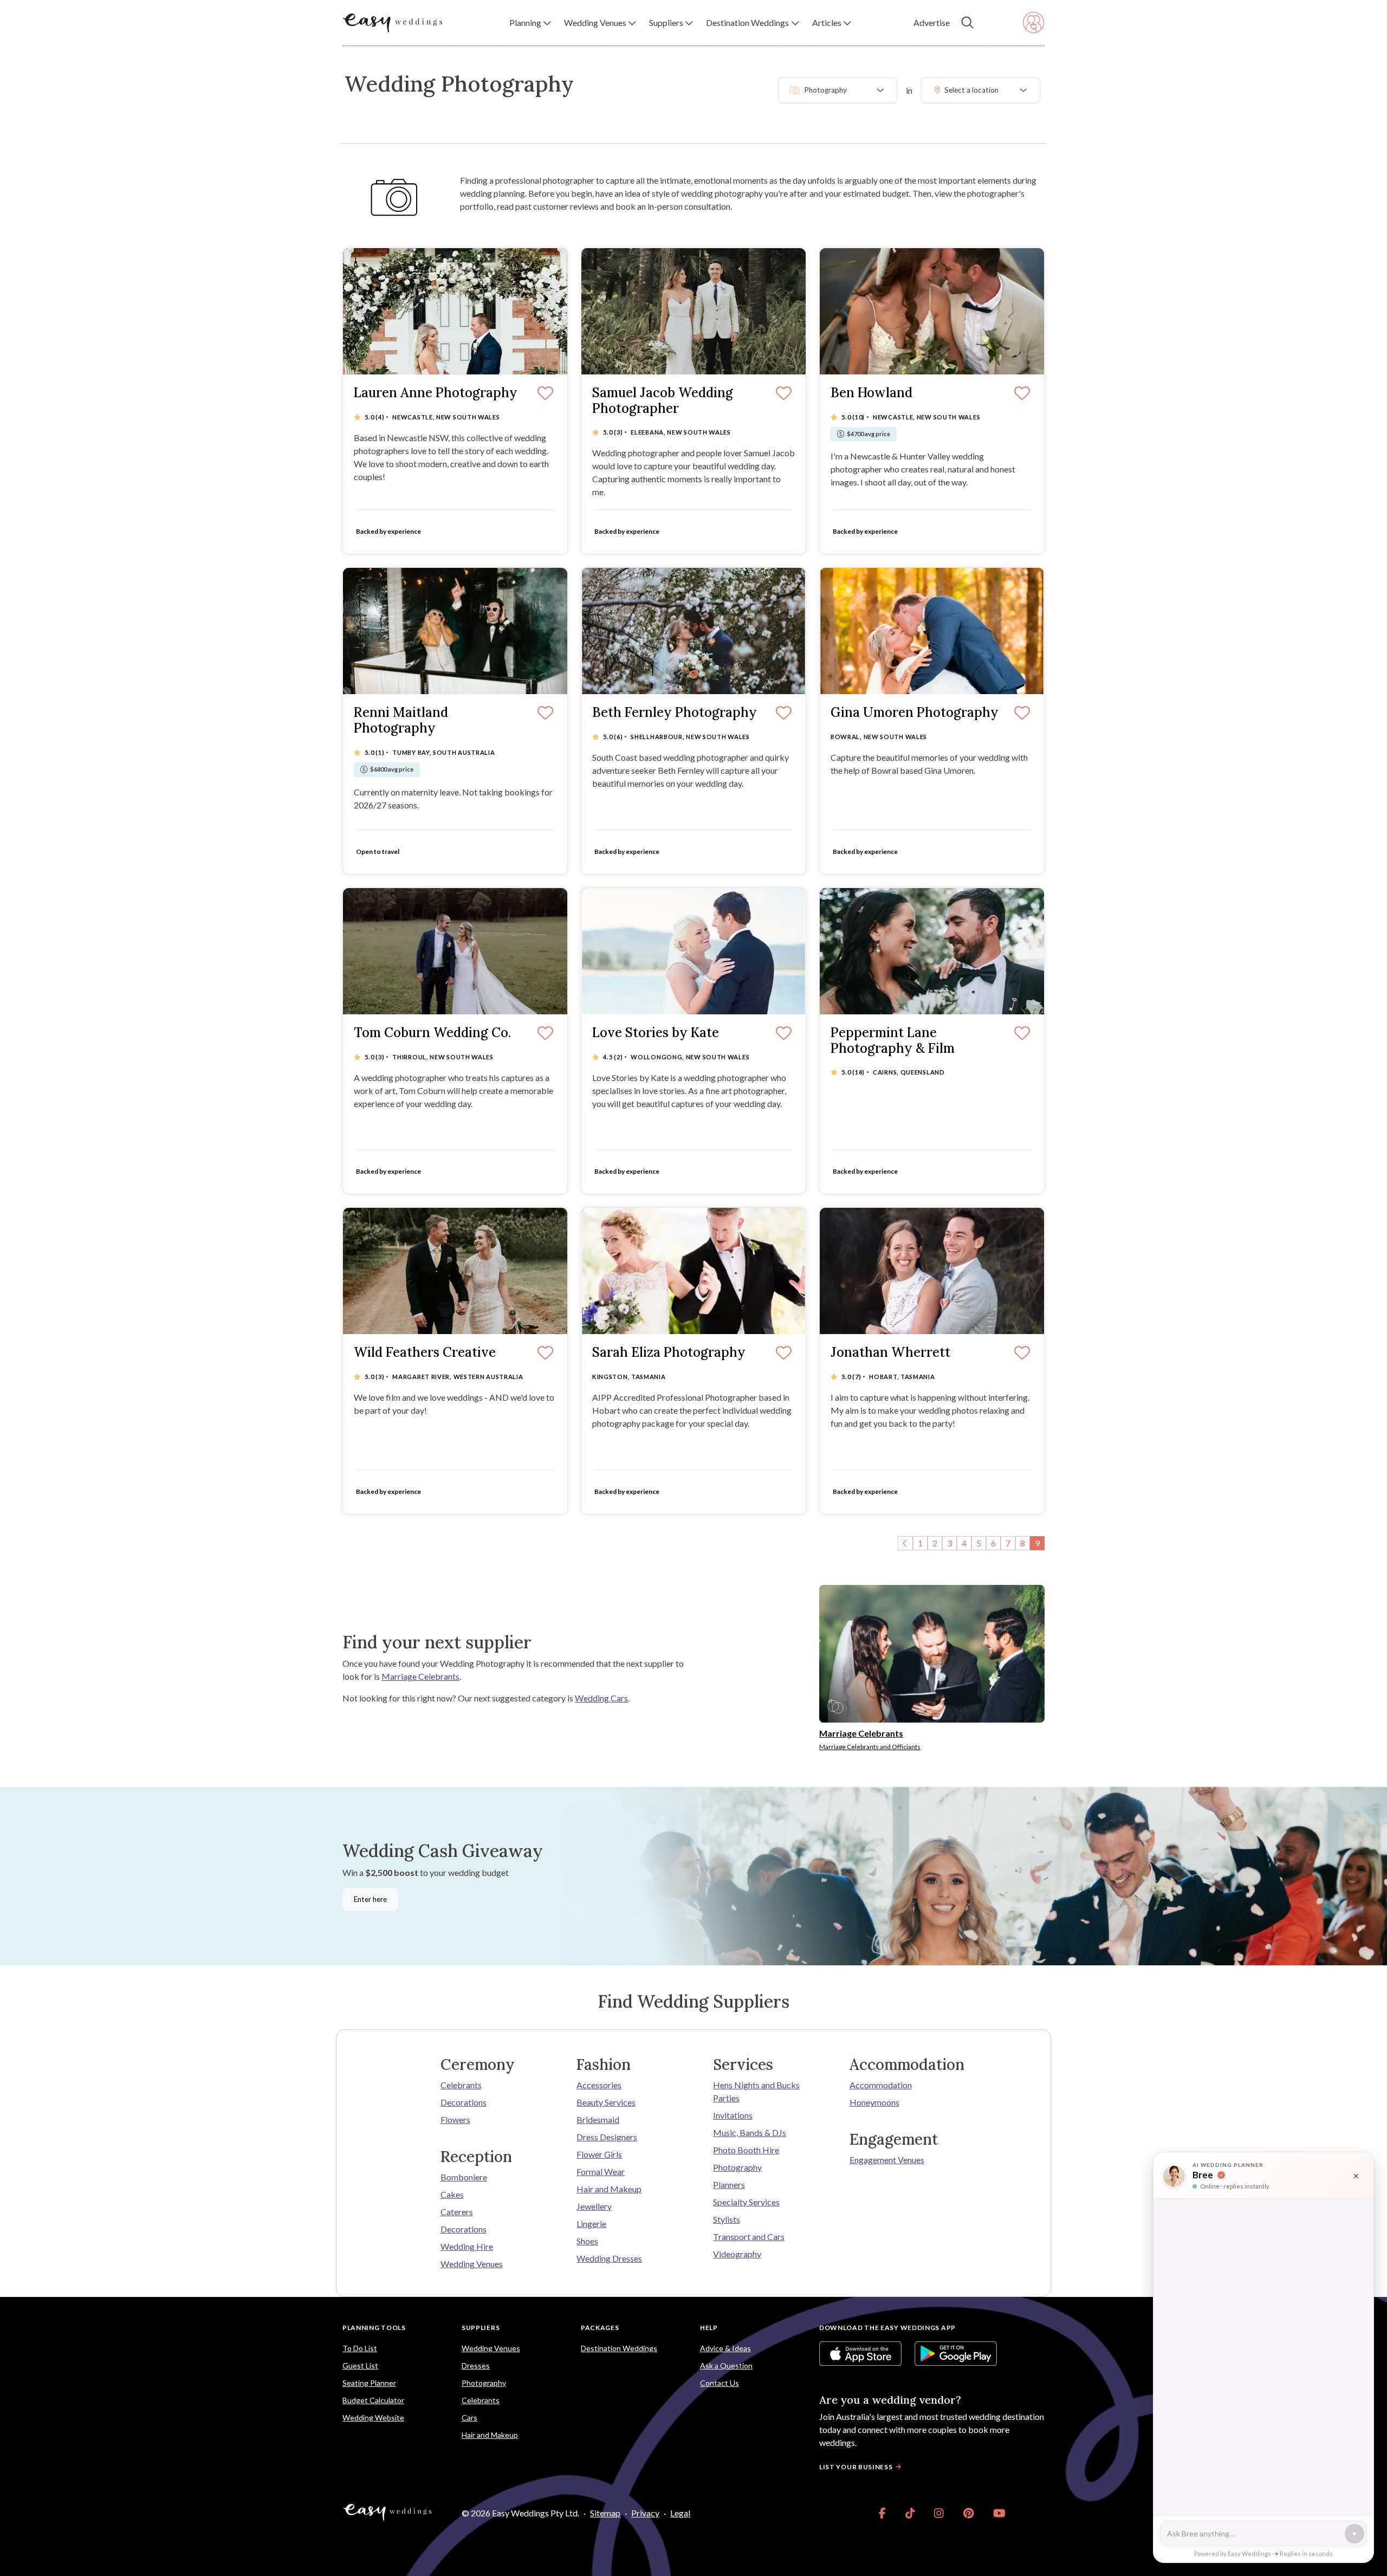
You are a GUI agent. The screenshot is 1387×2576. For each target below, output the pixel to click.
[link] (882, 2513)
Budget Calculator (373, 2400)
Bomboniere (464, 2177)
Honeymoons (874, 2102)
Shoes (587, 2241)
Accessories (599, 2085)
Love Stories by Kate (656, 1033)
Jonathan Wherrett (890, 1353)
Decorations (464, 2102)
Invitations (733, 2115)
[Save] (545, 394)
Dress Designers (607, 2137)
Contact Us (720, 2383)
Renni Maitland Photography (401, 721)
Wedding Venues (472, 2264)
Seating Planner (369, 2383)
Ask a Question (726, 2365)
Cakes (452, 2194)
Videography (737, 2254)
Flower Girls (599, 2154)
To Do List (360, 2348)
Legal (680, 2513)
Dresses (476, 2365)
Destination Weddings (619, 2348)
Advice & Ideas (725, 2348)
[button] (530, 23)
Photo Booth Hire (746, 2150)
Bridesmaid (598, 2119)
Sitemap (605, 2513)
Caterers (457, 2212)
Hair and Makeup (609, 2189)
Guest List (360, 2365)
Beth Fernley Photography (675, 713)
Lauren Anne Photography (436, 393)
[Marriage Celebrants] (932, 1652)
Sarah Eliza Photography (669, 1353)
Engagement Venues (887, 2160)
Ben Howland (871, 393)
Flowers (455, 2119)
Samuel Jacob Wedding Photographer (663, 401)
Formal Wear (601, 2172)
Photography (737, 2167)
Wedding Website (373, 2418)
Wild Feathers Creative (425, 1353)
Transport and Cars (749, 2237)
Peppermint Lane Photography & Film (893, 1041)
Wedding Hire (467, 2246)
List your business (856, 2467)
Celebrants (461, 2085)
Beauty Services (606, 2102)
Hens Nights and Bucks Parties (756, 2091)
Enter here (370, 1899)
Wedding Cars (601, 1698)
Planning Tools (374, 2328)
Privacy (645, 2513)
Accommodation (881, 2085)
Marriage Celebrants (420, 1676)
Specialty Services (746, 2202)
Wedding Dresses (609, 2258)
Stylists (727, 2219)
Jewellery (594, 2206)
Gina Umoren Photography (915, 713)
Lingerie (591, 2224)
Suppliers (481, 2328)
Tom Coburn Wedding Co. (432, 1033)
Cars (469, 2418)
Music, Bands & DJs (750, 2132)
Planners (729, 2185)
